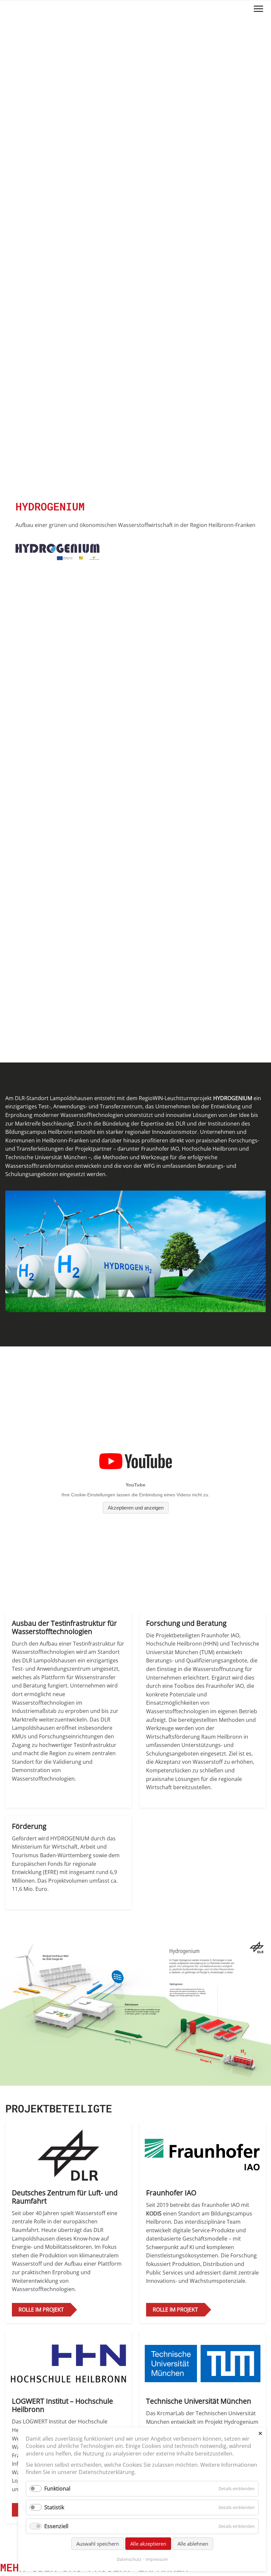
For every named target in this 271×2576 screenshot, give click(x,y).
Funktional (57, 2489)
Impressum (157, 2559)
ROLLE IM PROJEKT (41, 2310)
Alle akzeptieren (148, 2544)
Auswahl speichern (98, 2544)
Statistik (54, 2507)
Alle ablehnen (193, 2544)
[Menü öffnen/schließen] (258, 9)
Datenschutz (129, 2559)
